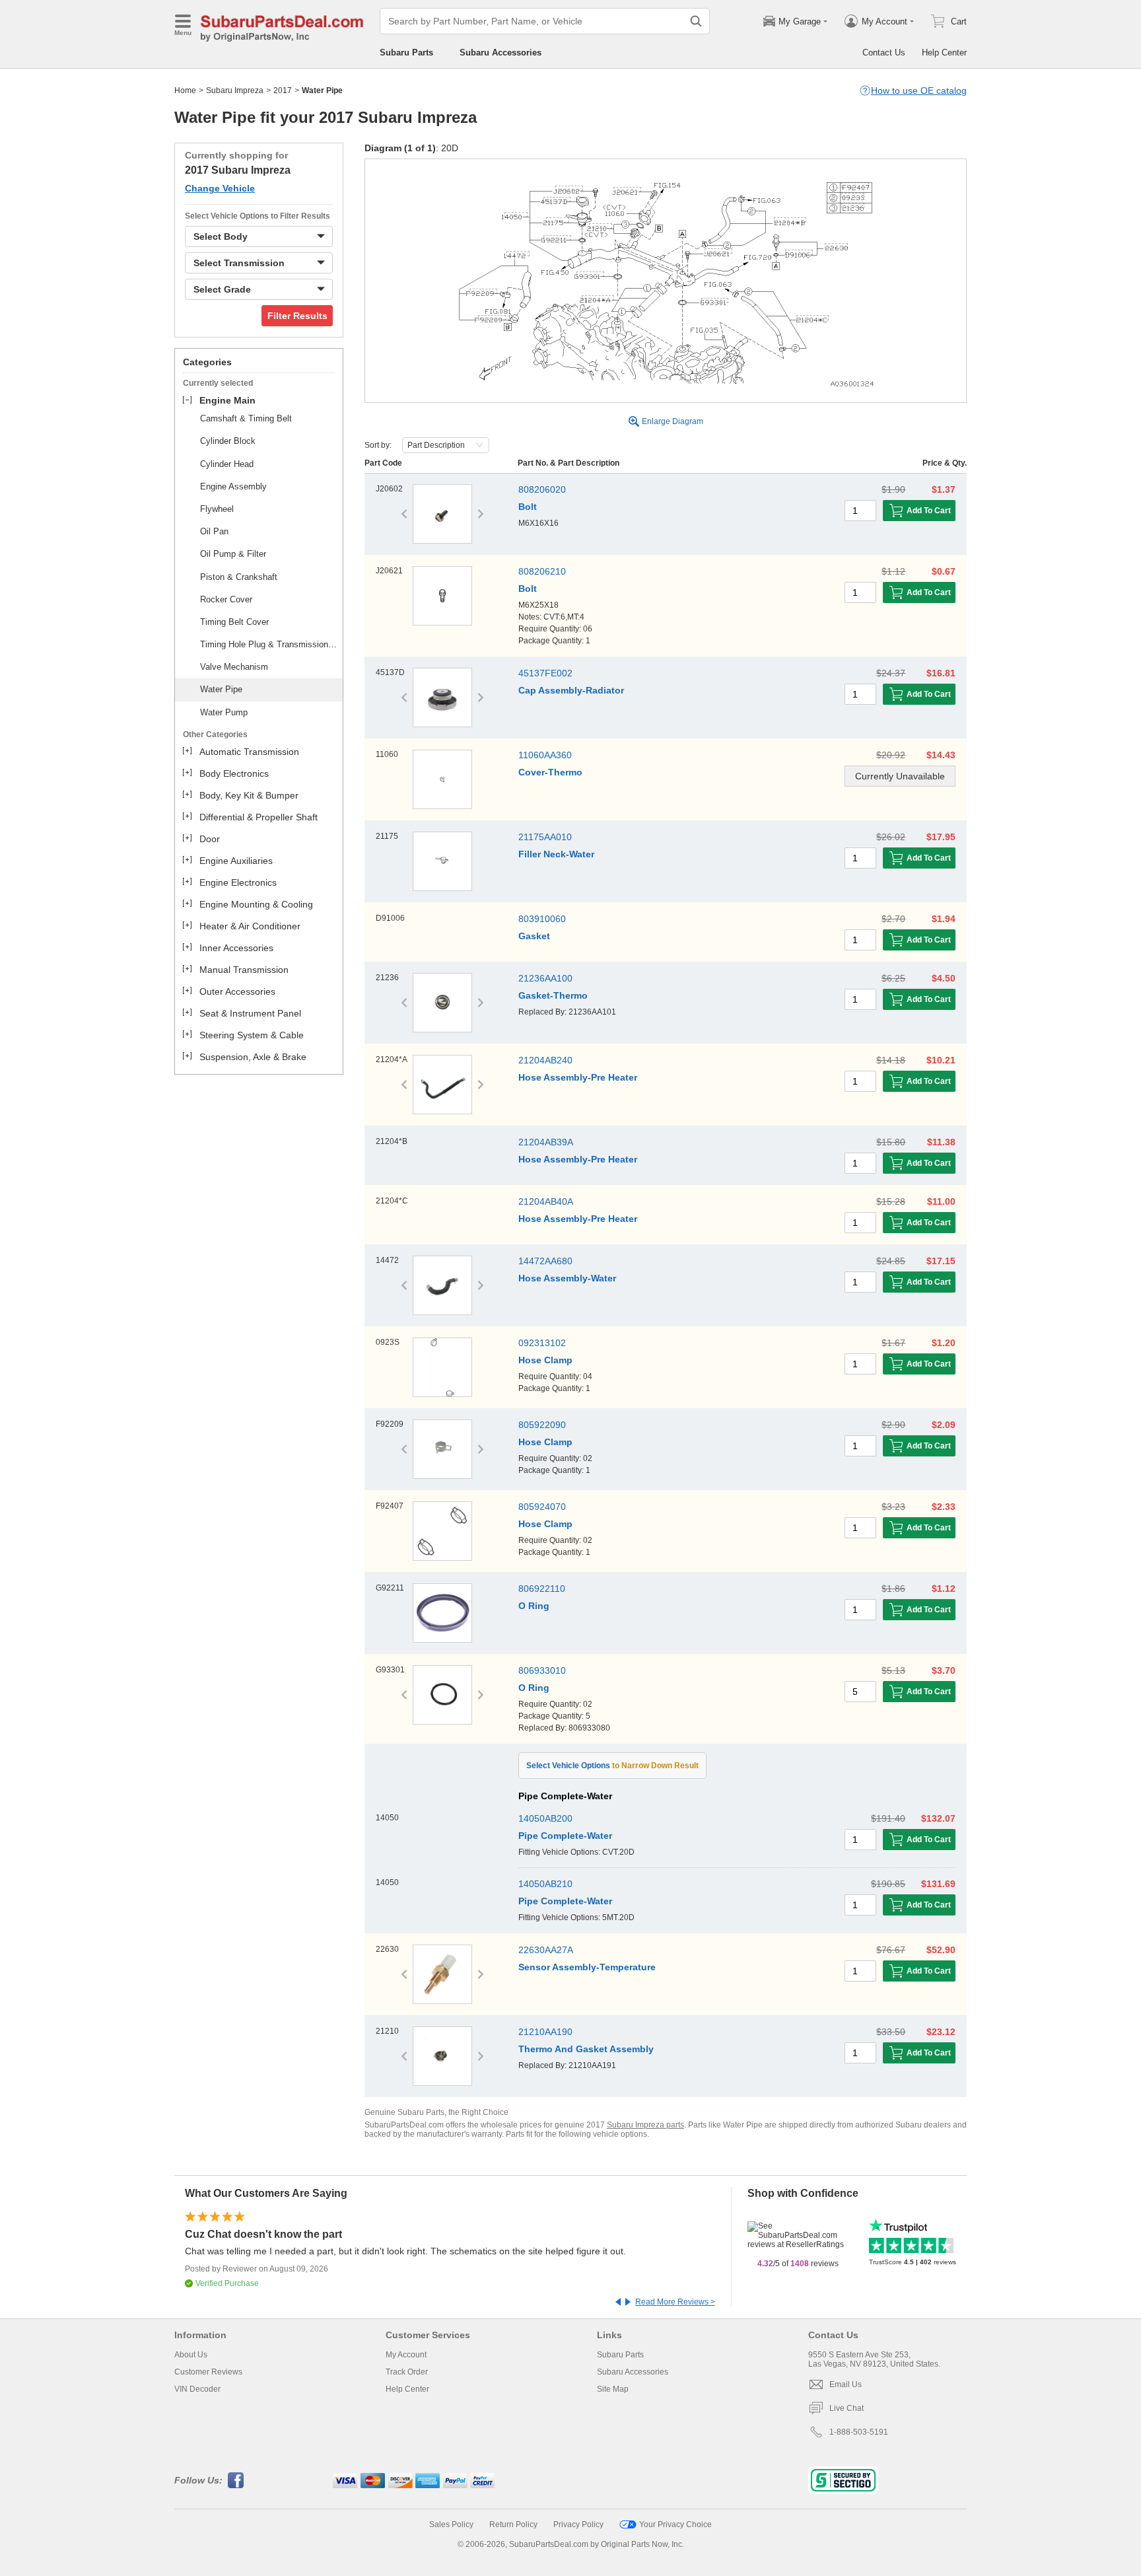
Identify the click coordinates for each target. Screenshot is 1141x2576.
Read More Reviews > (675, 2302)
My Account (406, 2355)
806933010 (542, 1670)
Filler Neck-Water (556, 854)
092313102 (542, 1343)
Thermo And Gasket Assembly (586, 2049)
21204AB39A (546, 1142)
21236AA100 (545, 978)
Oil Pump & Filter (233, 554)
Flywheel (217, 509)
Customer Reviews (208, 2372)
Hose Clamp (545, 1360)
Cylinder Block (228, 441)
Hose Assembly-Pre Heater (578, 1077)
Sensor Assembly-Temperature (587, 1967)
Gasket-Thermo (553, 995)
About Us (191, 2355)
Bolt (528, 507)
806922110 (542, 1589)
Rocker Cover (226, 599)
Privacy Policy (578, 2524)
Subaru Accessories (501, 53)
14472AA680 (545, 1261)
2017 (283, 90)
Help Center (944, 53)
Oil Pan (214, 531)
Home (185, 90)
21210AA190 (545, 2032)
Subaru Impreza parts (645, 2125)
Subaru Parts (406, 53)
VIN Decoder (197, 2389)
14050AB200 (545, 1818)
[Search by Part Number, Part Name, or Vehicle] (696, 21)
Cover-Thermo (550, 772)
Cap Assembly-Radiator (571, 690)
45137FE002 (545, 673)
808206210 (542, 571)
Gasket (534, 936)
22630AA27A (546, 1950)
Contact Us (884, 53)
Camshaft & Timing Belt (246, 418)
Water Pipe (221, 689)
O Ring (534, 1606)
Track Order (407, 2372)
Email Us (846, 2384)
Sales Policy (451, 2524)
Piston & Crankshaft (239, 577)
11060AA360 (545, 755)
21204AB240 (545, 1060)
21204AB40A (546, 1201)
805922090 (542, 1425)
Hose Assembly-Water (567, 1278)
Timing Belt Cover (234, 622)
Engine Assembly (233, 486)
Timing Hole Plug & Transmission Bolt (269, 644)
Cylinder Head (227, 464)
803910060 (542, 919)
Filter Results (297, 316)
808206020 (542, 489)
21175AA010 (545, 837)
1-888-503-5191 (859, 2432)
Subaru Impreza (235, 90)
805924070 (542, 1507)
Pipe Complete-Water (565, 1836)
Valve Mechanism (234, 667)
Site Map (613, 2389)
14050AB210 (545, 1884)
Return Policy (513, 2524)
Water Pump (224, 712)
